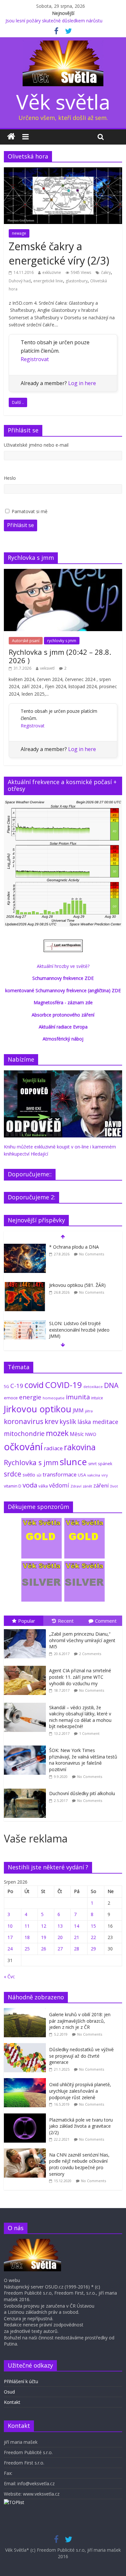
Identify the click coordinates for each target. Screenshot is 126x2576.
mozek (57, 1433)
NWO (91, 1434)
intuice (97, 1398)
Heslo (10, 478)
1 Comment (89, 1733)
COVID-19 (63, 1385)
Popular (27, 1621)
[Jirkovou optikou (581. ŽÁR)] (25, 1285)
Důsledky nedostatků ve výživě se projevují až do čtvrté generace (81, 2056)
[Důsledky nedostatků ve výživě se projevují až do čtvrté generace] (26, 2047)
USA (82, 1475)
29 (93, 1949)
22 (93, 1937)
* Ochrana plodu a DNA (74, 1247)
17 (10, 1937)
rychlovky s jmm (62, 641)
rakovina (80, 1447)
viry (105, 1475)
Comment (106, 1621)
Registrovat (35, 359)
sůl (39, 1475)
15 (93, 1926)
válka (43, 1486)
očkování (23, 1447)
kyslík (68, 1422)
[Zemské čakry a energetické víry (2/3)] (63, 171)
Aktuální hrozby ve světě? (63, 966)
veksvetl (47, 668)
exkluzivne (52, 272)
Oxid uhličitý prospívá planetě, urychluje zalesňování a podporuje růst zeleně (80, 2091)
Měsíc (77, 1434)
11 (27, 1926)
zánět (87, 1486)
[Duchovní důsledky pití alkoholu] (26, 1789)
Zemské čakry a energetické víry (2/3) (59, 253)
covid (34, 1385)
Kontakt (12, 2402)
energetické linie (48, 281)
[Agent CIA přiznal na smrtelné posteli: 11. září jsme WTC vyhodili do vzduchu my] (26, 1666)
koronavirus (24, 1421)
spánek (105, 1464)
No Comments (92, 1254)
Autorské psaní (26, 641)
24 (10, 1949)
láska (84, 1422)
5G (6, 1387)
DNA (111, 1385)
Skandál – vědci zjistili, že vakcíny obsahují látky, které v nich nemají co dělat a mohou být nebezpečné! (80, 1717)
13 (60, 1926)
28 (77, 1949)
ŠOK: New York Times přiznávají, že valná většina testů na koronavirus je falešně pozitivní (83, 1760)
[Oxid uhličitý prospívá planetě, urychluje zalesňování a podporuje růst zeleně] (26, 2082)
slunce (73, 1462)
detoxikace (93, 1387)
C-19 (17, 1386)
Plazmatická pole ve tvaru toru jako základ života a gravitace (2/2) (81, 2126)
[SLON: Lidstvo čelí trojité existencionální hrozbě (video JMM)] (25, 1324)
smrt (92, 1464)
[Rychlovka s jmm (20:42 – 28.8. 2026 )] (63, 572)
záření (101, 1485)
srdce (13, 1474)
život (114, 1486)
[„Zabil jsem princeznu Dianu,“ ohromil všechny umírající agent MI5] (26, 1629)
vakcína (94, 1475)
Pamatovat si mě (30, 511)
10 (10, 1926)
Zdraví (76, 1486)
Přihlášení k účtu (21, 2381)
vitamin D (13, 1486)
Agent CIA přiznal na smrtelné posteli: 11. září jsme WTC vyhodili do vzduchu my (80, 1677)
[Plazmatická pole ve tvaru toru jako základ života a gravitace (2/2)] (26, 2117)
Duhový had (20, 281)
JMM (78, 1410)
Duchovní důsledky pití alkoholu (82, 1793)
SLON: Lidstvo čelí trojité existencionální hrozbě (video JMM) (79, 1330)
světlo (29, 1475)
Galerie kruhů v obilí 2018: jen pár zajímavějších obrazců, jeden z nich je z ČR (80, 2021)
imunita (78, 1397)
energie (30, 1397)
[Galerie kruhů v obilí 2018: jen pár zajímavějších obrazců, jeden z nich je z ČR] (26, 2011)
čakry (106, 272)
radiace (53, 1448)
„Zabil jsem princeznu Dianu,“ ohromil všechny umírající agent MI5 (82, 1640)
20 (60, 1937)
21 (77, 1937)
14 (77, 1926)
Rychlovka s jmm (31, 1462)
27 (60, 1949)
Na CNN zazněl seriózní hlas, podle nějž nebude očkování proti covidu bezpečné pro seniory (79, 2164)
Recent (66, 1621)
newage (19, 233)
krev (51, 1421)
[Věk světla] (11, 137)
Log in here (82, 383)
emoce (11, 1398)
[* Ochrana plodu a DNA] (25, 1247)
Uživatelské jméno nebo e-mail (36, 445)
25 (27, 1949)
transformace (60, 1474)
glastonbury (77, 281)
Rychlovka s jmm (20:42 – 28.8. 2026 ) (60, 656)
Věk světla (63, 102)
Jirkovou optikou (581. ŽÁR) (77, 1285)
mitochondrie (24, 1434)
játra (89, 1411)
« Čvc (9, 1976)
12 (44, 1926)
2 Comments (90, 1654)
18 (27, 1937)
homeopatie (54, 1398)
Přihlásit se (21, 525)
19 (44, 1937)
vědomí (59, 1485)
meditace (105, 1422)
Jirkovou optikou (38, 1409)
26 (44, 1949)
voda (30, 1485)
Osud (9, 2392)
